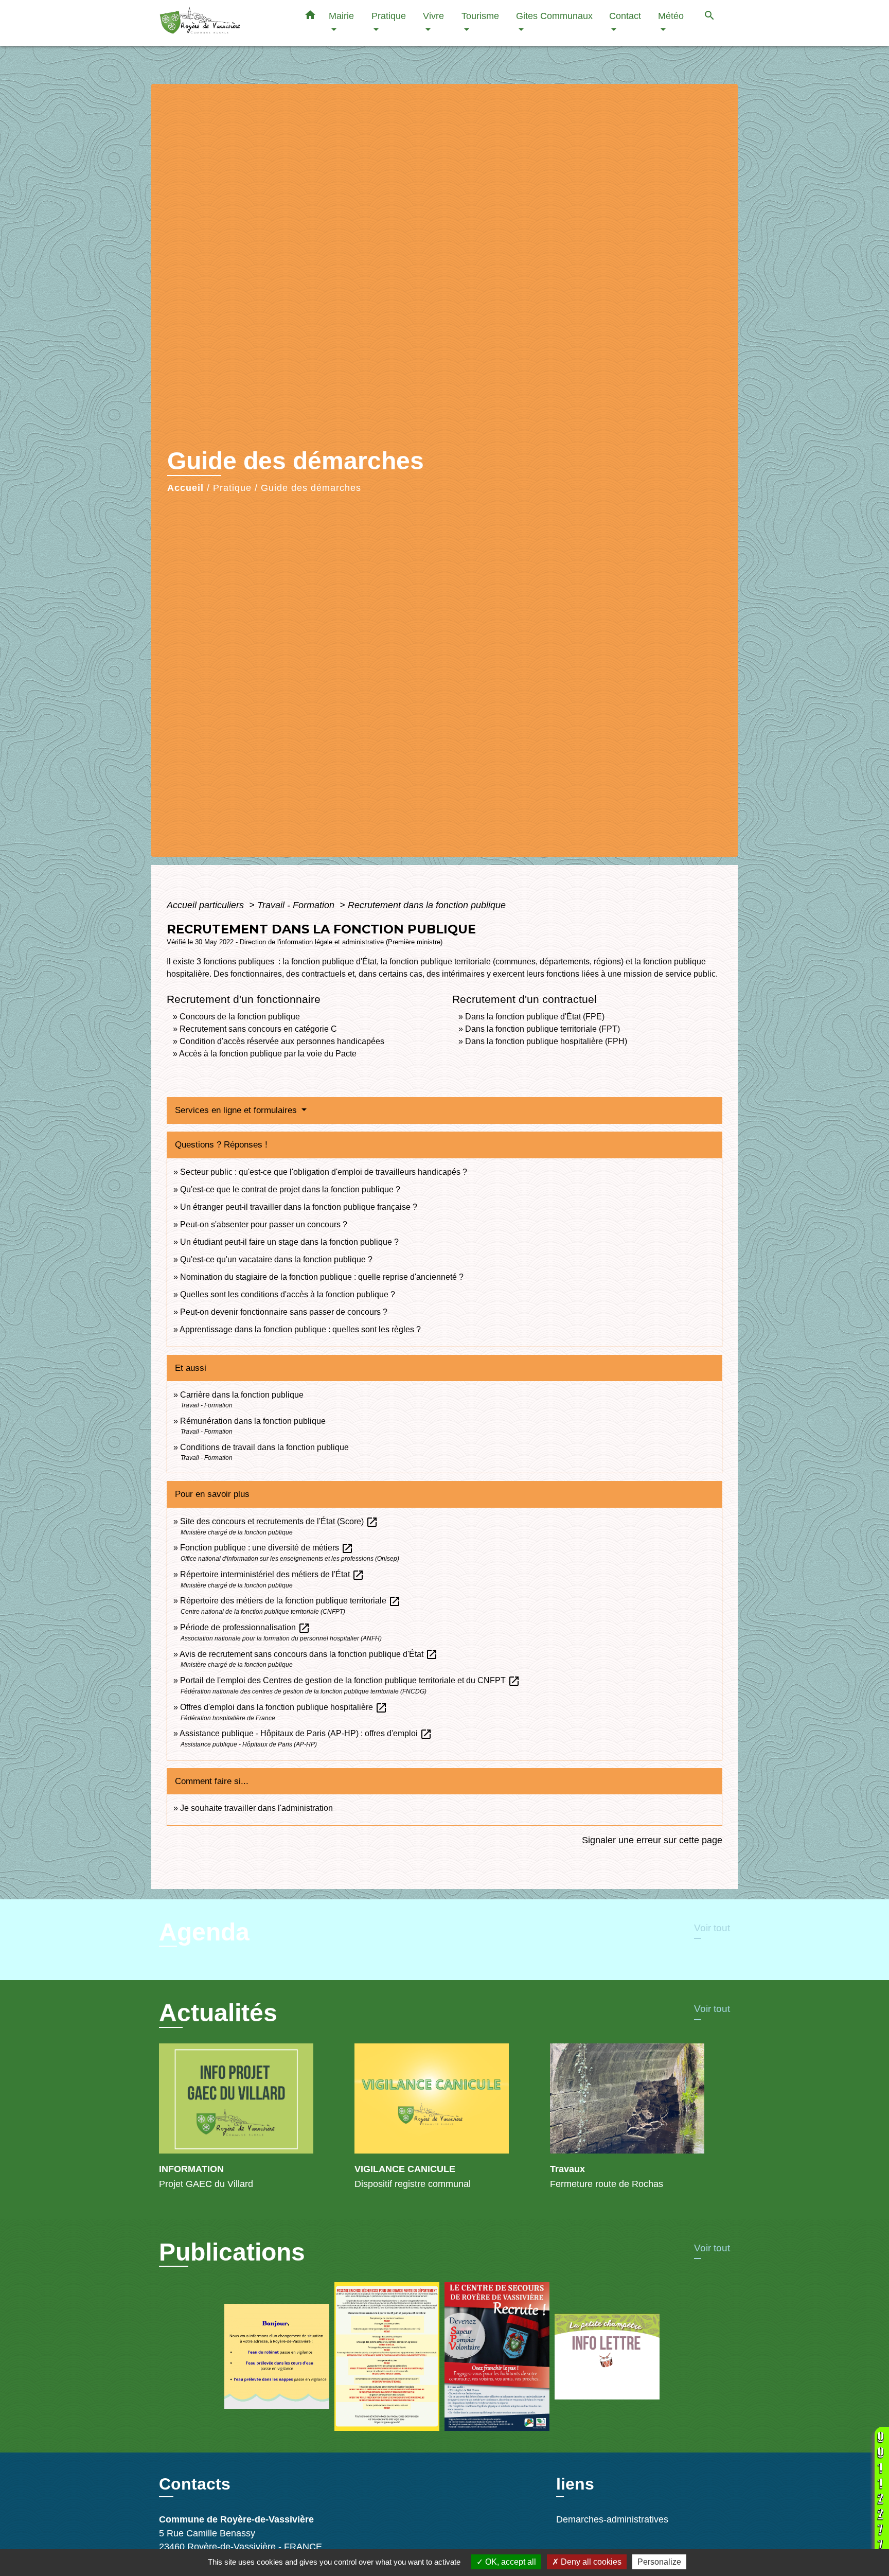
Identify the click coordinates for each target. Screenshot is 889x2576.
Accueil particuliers (207, 905)
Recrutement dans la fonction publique (427, 905)
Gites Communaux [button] (554, 16)
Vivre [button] (433, 16)
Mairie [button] (341, 16)
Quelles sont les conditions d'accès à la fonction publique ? (289, 1294)
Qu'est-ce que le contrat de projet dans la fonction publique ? (290, 1189)
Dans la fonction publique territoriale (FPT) (543, 1029)
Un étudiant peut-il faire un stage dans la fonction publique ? (289, 1242)
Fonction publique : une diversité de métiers (267, 1548)
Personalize (659, 2562)
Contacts (195, 2484)
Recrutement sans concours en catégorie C (258, 1029)
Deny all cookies (590, 2562)
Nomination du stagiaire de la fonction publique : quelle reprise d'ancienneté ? (322, 1277)
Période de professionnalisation (245, 1627)
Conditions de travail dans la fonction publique (264, 1447)
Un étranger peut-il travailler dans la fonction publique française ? (299, 1207)
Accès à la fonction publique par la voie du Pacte (268, 1054)
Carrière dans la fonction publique (242, 1395)
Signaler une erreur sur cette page (652, 1840)
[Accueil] (223, 23)
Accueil (185, 488)
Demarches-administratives (612, 2519)
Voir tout (712, 1928)
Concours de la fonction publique (240, 1017)
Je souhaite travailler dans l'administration (256, 1808)
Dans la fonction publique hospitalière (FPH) (546, 1041)
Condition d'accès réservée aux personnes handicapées (282, 1041)
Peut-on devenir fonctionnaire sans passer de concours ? (284, 1312)
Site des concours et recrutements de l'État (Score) (279, 1521)
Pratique (232, 488)
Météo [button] (671, 16)
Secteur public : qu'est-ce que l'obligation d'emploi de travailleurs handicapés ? (324, 1172)
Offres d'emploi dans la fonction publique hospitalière (284, 1707)
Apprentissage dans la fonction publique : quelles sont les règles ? (300, 1329)
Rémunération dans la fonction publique (253, 1421)
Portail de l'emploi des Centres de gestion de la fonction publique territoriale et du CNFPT (350, 1680)
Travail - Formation (297, 905)
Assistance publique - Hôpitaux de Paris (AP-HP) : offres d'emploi (306, 1733)
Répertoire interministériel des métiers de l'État (272, 1574)
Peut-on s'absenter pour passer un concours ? (264, 1224)
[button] (310, 17)
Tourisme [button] (480, 16)
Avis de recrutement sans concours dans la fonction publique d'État (309, 1654)
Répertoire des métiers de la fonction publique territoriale (290, 1601)
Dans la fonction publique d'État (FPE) (535, 1017)
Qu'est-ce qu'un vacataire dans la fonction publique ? (276, 1259)
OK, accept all (510, 2562)
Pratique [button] (389, 16)
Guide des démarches (311, 488)
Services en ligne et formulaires (237, 1110)
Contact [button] (625, 16)
